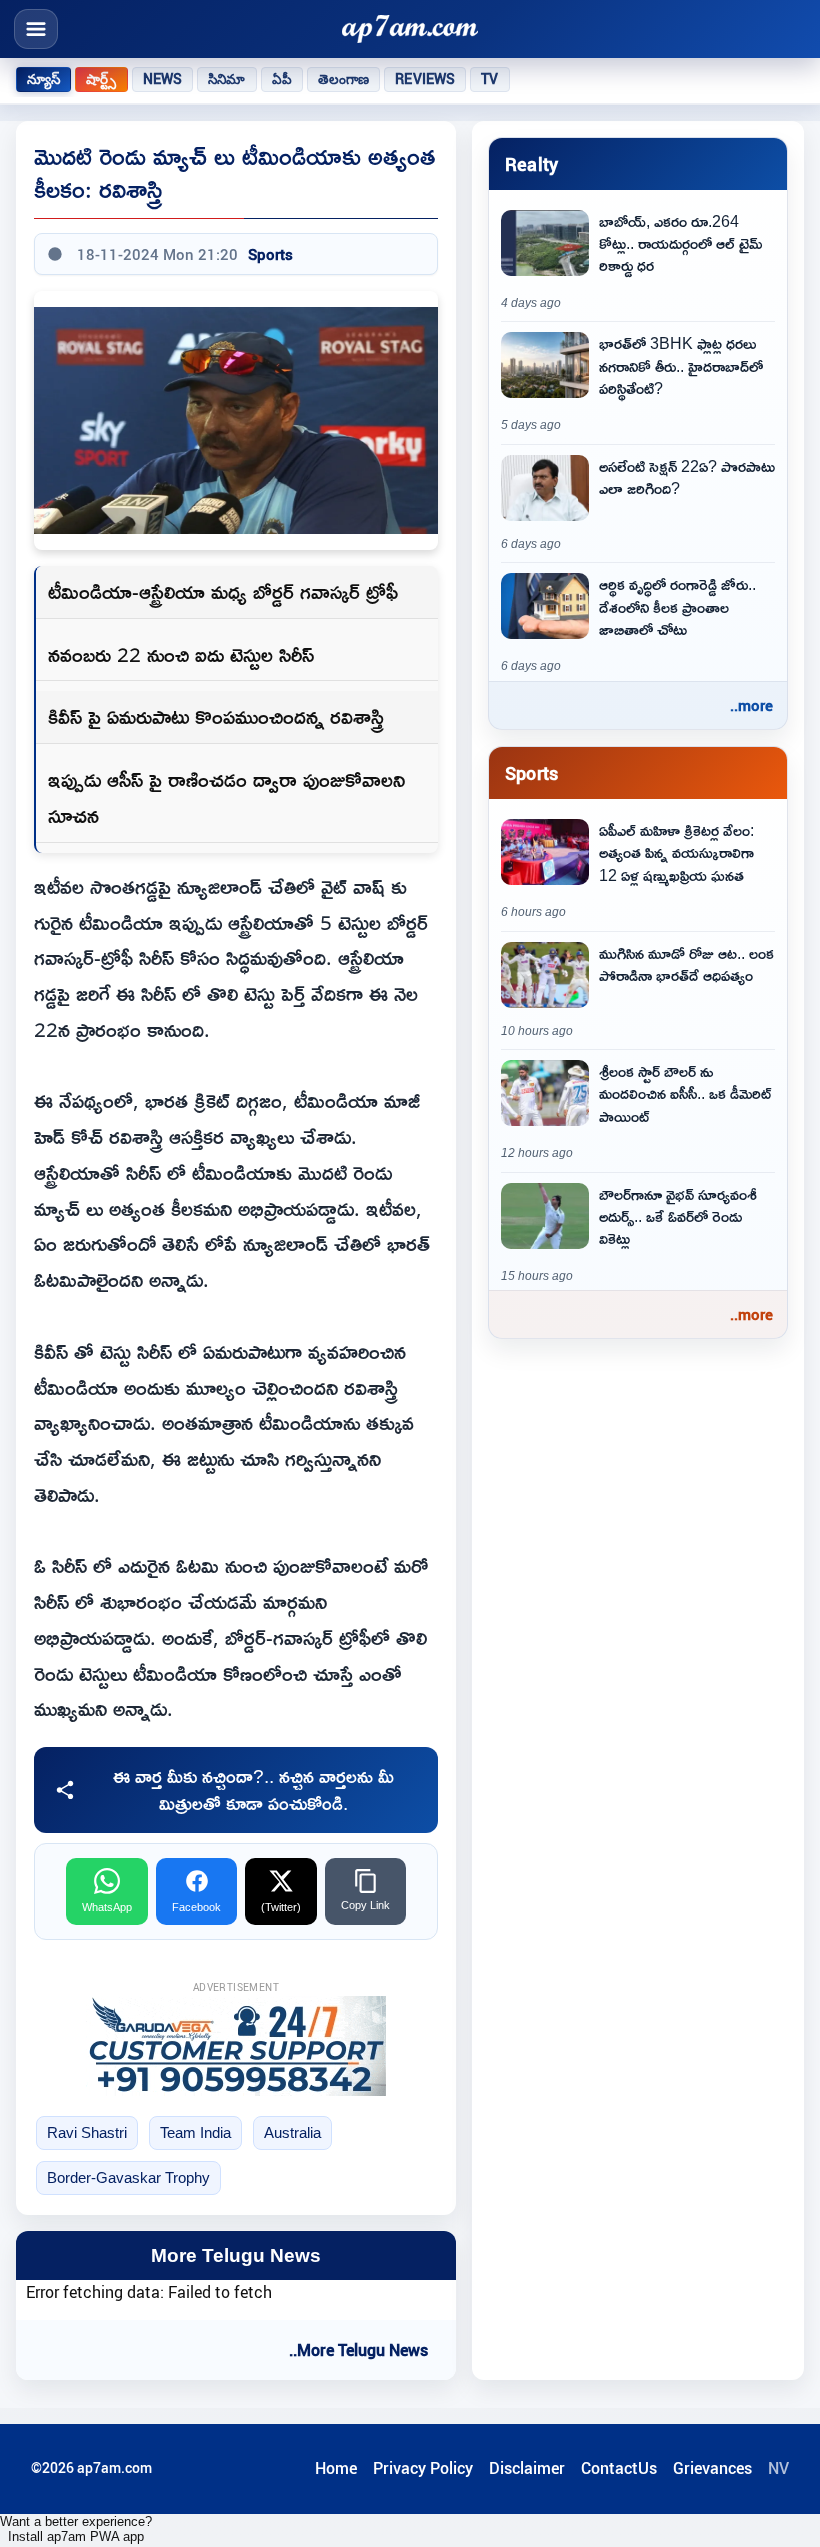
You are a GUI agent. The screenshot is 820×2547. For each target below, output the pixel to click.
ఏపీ (282, 79)
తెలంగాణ (344, 79)
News (163, 79)
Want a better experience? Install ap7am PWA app (76, 2529)
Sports (270, 254)
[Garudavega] (236, 2046)
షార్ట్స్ (101, 79)
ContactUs (619, 2468)
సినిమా (226, 79)
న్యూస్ (43, 79)
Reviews (425, 79)
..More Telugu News (358, 2350)
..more (751, 705)
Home (336, 2468)
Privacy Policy (423, 2468)
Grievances (712, 2468)
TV (489, 79)
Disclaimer (527, 2468)
